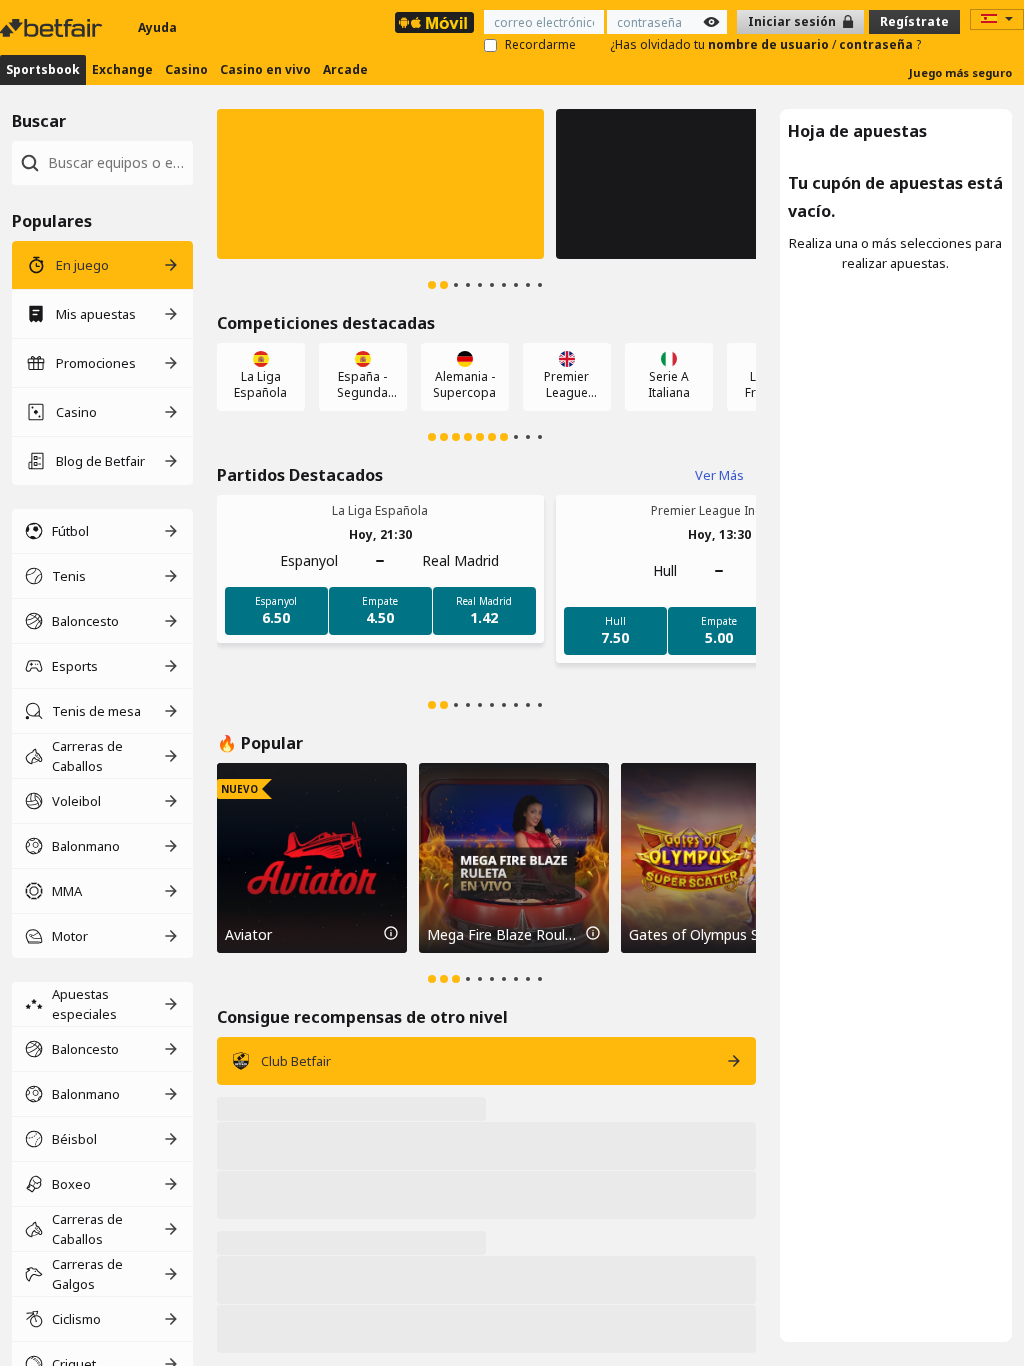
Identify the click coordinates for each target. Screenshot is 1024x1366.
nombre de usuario (770, 44)
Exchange (122, 69)
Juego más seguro (960, 72)
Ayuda (157, 27)
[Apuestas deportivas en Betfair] (434, 22)
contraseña (877, 44)
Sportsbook (43, 69)
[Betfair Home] (53, 28)
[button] (380, 184)
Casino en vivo (265, 69)
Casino (186, 69)
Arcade (345, 69)
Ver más (719, 475)
